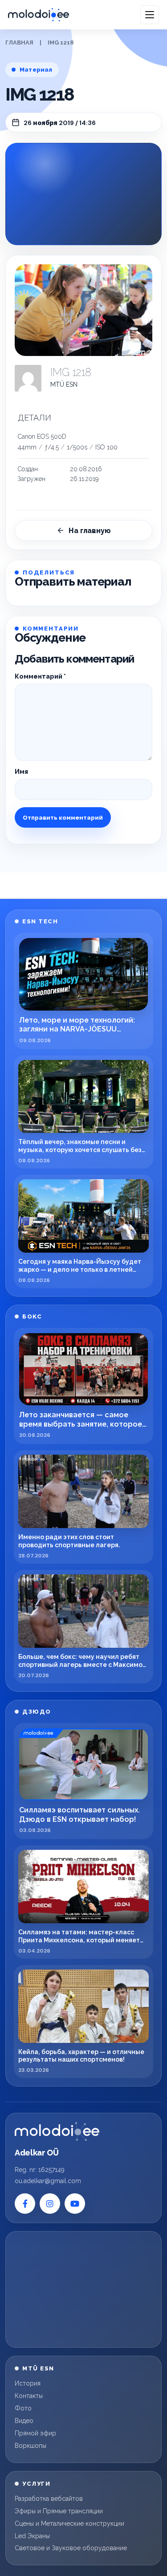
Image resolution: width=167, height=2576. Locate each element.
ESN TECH (40, 921)
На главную (90, 531)
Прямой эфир (35, 2433)
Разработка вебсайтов (49, 2499)
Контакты (29, 2396)
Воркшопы (31, 2446)
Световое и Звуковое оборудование (71, 2548)
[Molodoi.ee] (57, 2131)
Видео (24, 2421)
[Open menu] (150, 15)
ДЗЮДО (37, 1712)
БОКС (32, 1316)
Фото (23, 2408)
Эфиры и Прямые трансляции (59, 2511)
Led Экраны (32, 2536)
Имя (21, 772)
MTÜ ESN (64, 384)
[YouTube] (75, 2204)
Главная (19, 42)
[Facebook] (25, 2204)
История (28, 2383)
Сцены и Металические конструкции (69, 2523)
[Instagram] (50, 2204)
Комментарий (40, 676)
